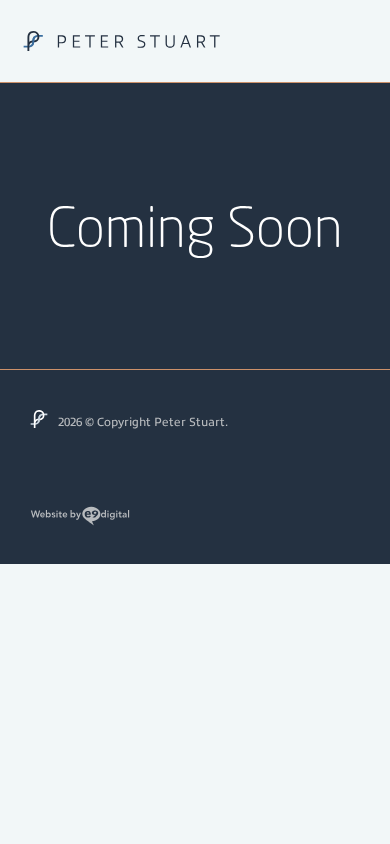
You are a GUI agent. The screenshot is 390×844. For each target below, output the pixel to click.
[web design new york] (80, 523)
